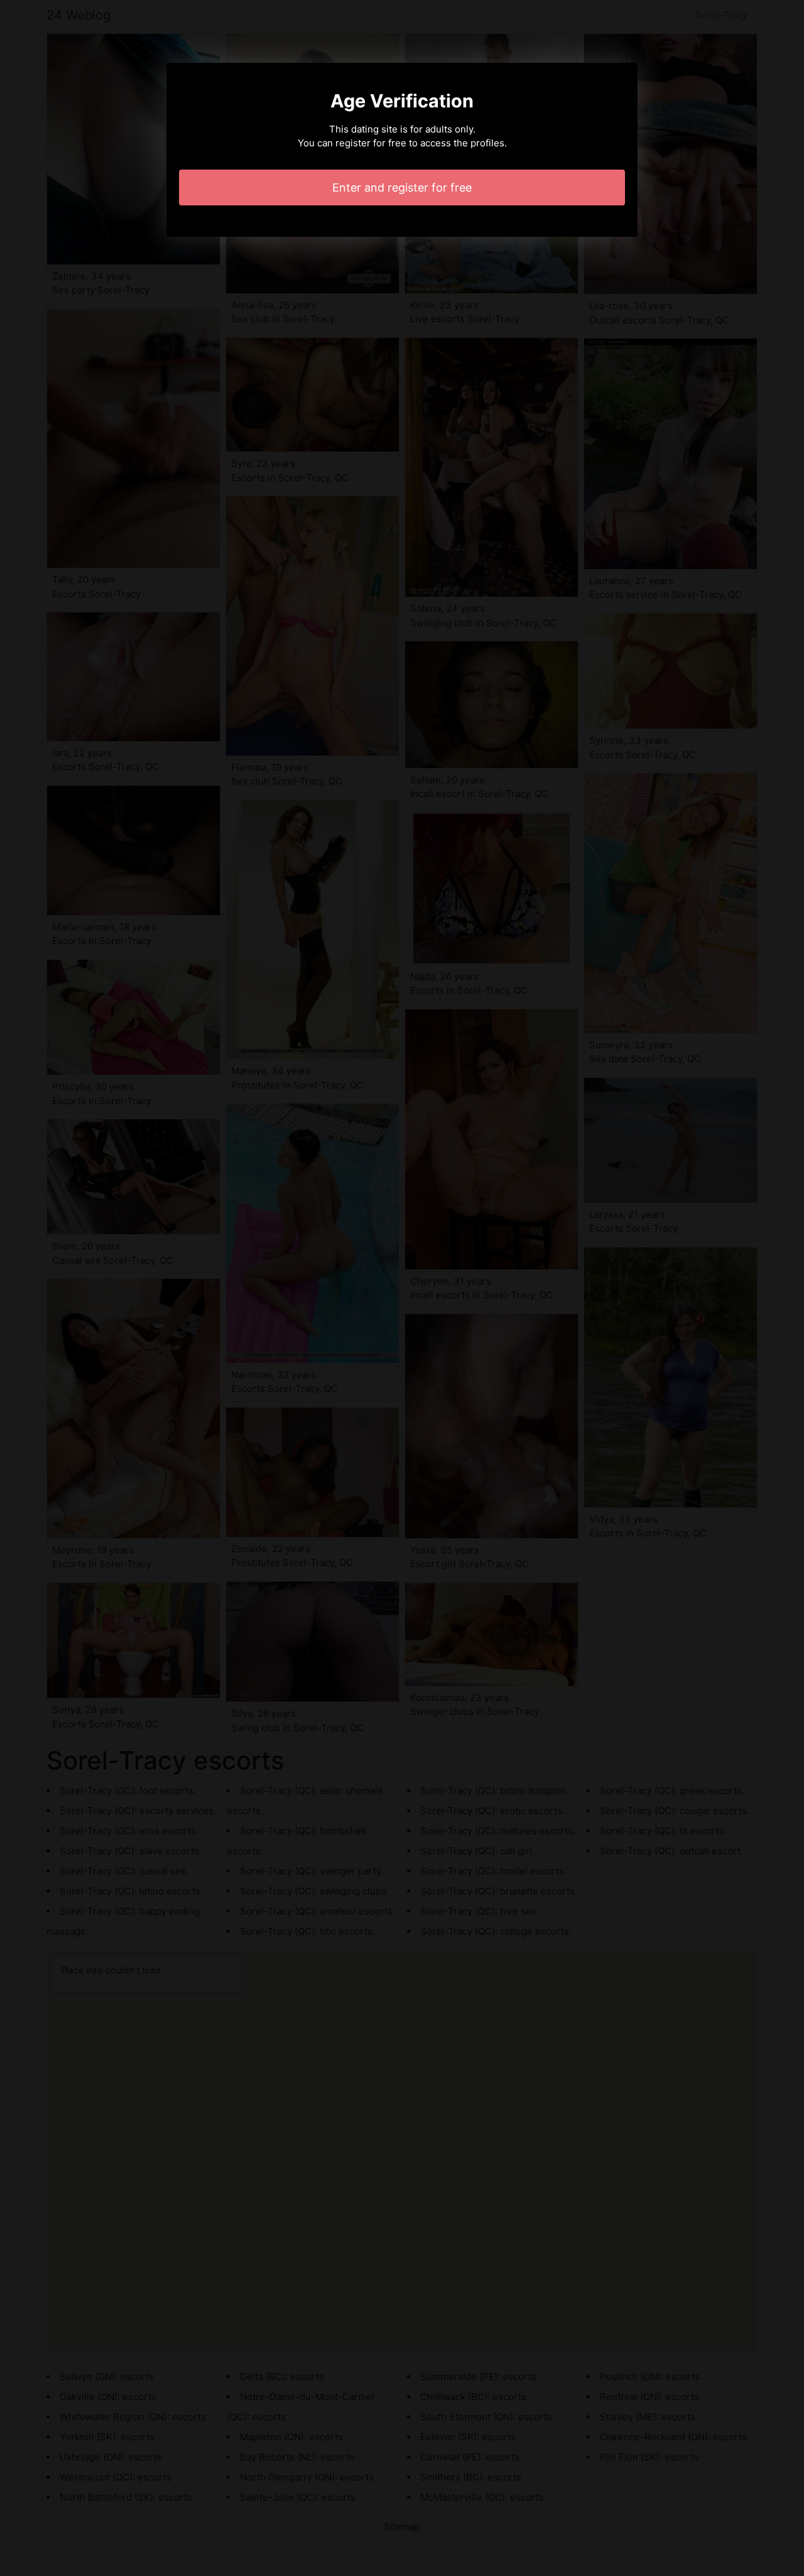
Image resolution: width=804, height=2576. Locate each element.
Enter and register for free (402, 187)
